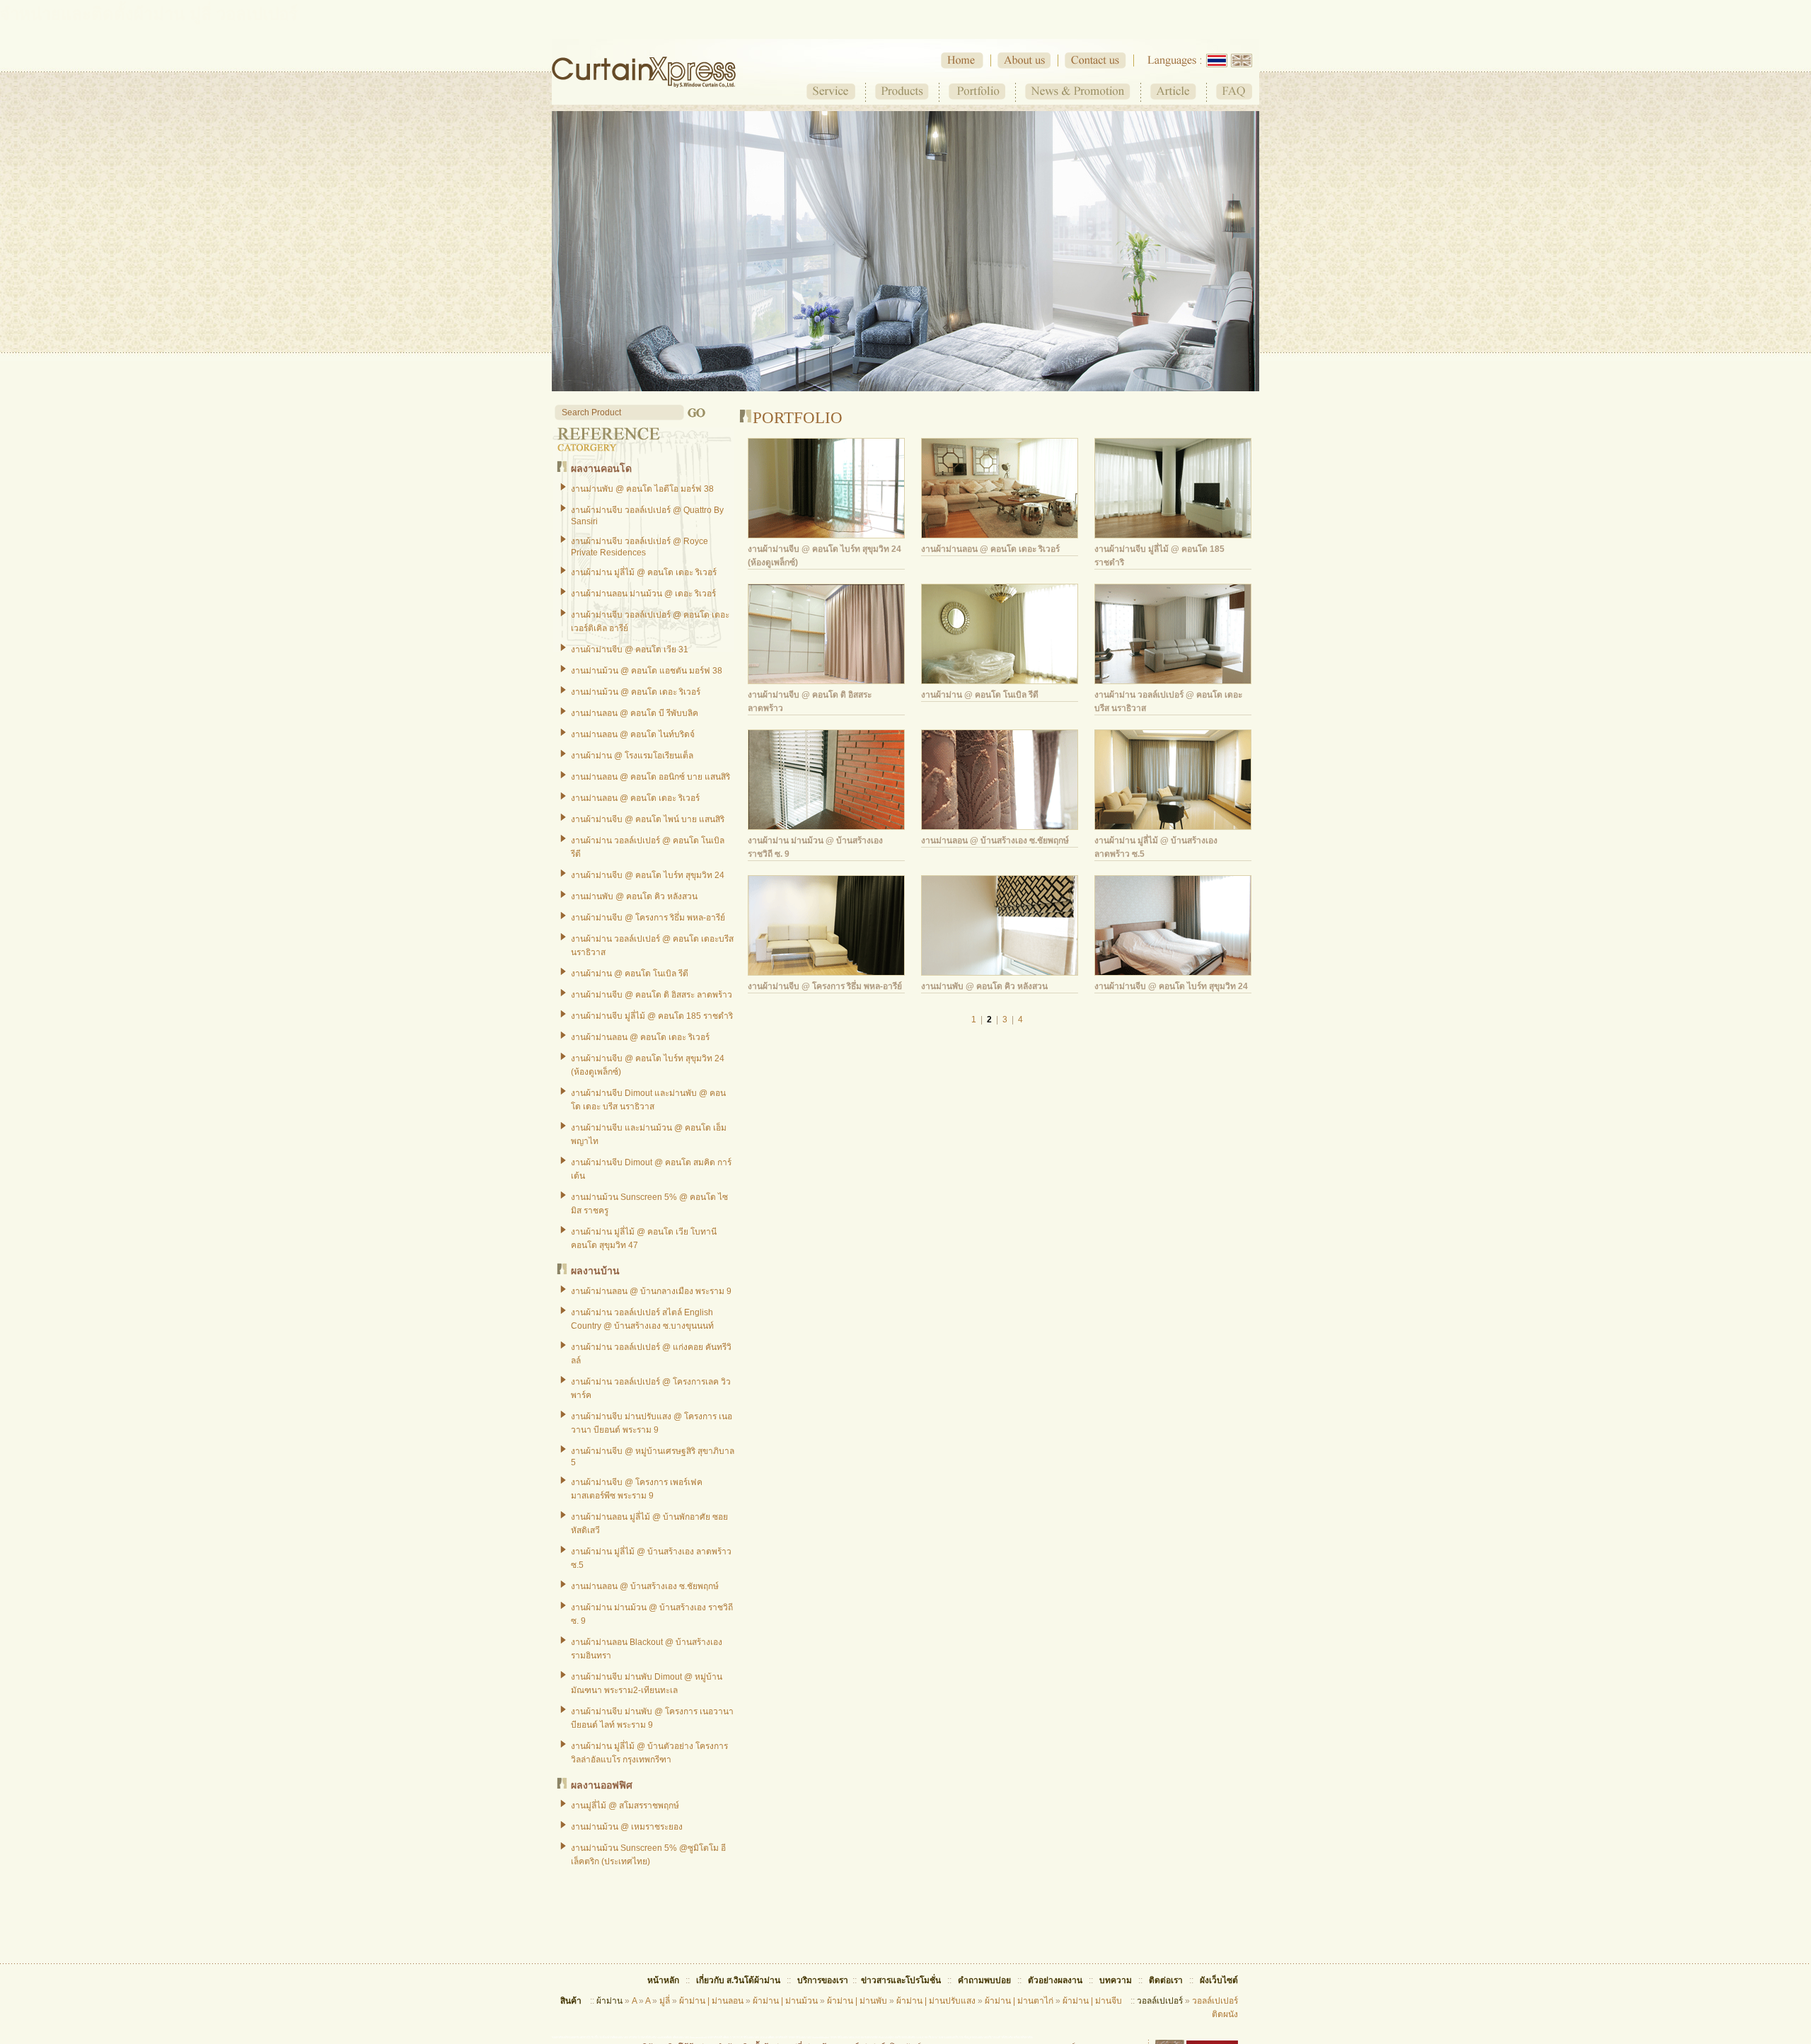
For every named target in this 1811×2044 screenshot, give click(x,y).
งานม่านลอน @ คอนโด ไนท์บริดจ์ (633, 734)
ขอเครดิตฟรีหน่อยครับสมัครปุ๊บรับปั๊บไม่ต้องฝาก (582, 2037)
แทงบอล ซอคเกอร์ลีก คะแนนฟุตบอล (875, 2037)
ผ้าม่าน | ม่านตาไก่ (1019, 2001)
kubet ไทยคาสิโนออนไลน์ (838, 2037)
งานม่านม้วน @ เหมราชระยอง (627, 1827)
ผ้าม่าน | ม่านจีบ (1092, 2001)
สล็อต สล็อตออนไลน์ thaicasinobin (685, 2037)
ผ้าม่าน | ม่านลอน (711, 2001)
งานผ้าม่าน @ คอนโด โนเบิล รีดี (630, 974)
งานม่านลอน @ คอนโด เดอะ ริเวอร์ (635, 798)
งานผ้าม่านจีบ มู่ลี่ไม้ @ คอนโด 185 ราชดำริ (652, 1016)
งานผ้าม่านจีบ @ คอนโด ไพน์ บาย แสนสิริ (648, 819)
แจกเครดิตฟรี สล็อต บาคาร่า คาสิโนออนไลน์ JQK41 (737, 2037)
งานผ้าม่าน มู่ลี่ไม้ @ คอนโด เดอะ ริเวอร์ (644, 572)
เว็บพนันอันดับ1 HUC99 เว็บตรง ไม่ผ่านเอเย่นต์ (926, 2037)
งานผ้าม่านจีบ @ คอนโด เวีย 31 (630, 649)
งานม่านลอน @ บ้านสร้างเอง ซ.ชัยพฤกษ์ (645, 1586)
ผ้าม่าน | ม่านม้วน (785, 2001)
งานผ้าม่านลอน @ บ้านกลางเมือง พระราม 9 (651, 1291)
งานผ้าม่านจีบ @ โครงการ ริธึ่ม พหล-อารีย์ (648, 918)
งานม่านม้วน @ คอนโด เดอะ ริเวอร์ (636, 692)
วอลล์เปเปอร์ (1160, 2001)
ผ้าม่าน (609, 2001)
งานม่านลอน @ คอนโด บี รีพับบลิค (635, 713)
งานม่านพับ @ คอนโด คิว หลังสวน (634, 896)
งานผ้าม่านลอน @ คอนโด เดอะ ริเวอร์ (640, 1037)
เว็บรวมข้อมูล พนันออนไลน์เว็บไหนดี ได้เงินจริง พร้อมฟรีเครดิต (994, 2037)
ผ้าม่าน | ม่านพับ (857, 2001)
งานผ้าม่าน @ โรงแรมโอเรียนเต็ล (632, 756)
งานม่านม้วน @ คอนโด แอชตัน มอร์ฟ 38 (647, 671)
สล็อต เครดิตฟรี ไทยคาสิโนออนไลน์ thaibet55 (795, 2037)
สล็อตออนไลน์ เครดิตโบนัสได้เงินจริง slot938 (639, 2037)
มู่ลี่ (665, 2001)
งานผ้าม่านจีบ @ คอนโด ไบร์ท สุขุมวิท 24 (648, 875)
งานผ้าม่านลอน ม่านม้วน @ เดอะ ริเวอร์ (643, 594)
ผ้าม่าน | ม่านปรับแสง (936, 2001)
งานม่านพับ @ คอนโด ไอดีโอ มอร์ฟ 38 (642, 489)
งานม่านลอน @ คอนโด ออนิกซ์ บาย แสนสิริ (650, 777)
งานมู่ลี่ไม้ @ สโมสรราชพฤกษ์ (625, 1806)
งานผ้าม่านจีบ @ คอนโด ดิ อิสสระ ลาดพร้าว (652, 995)
